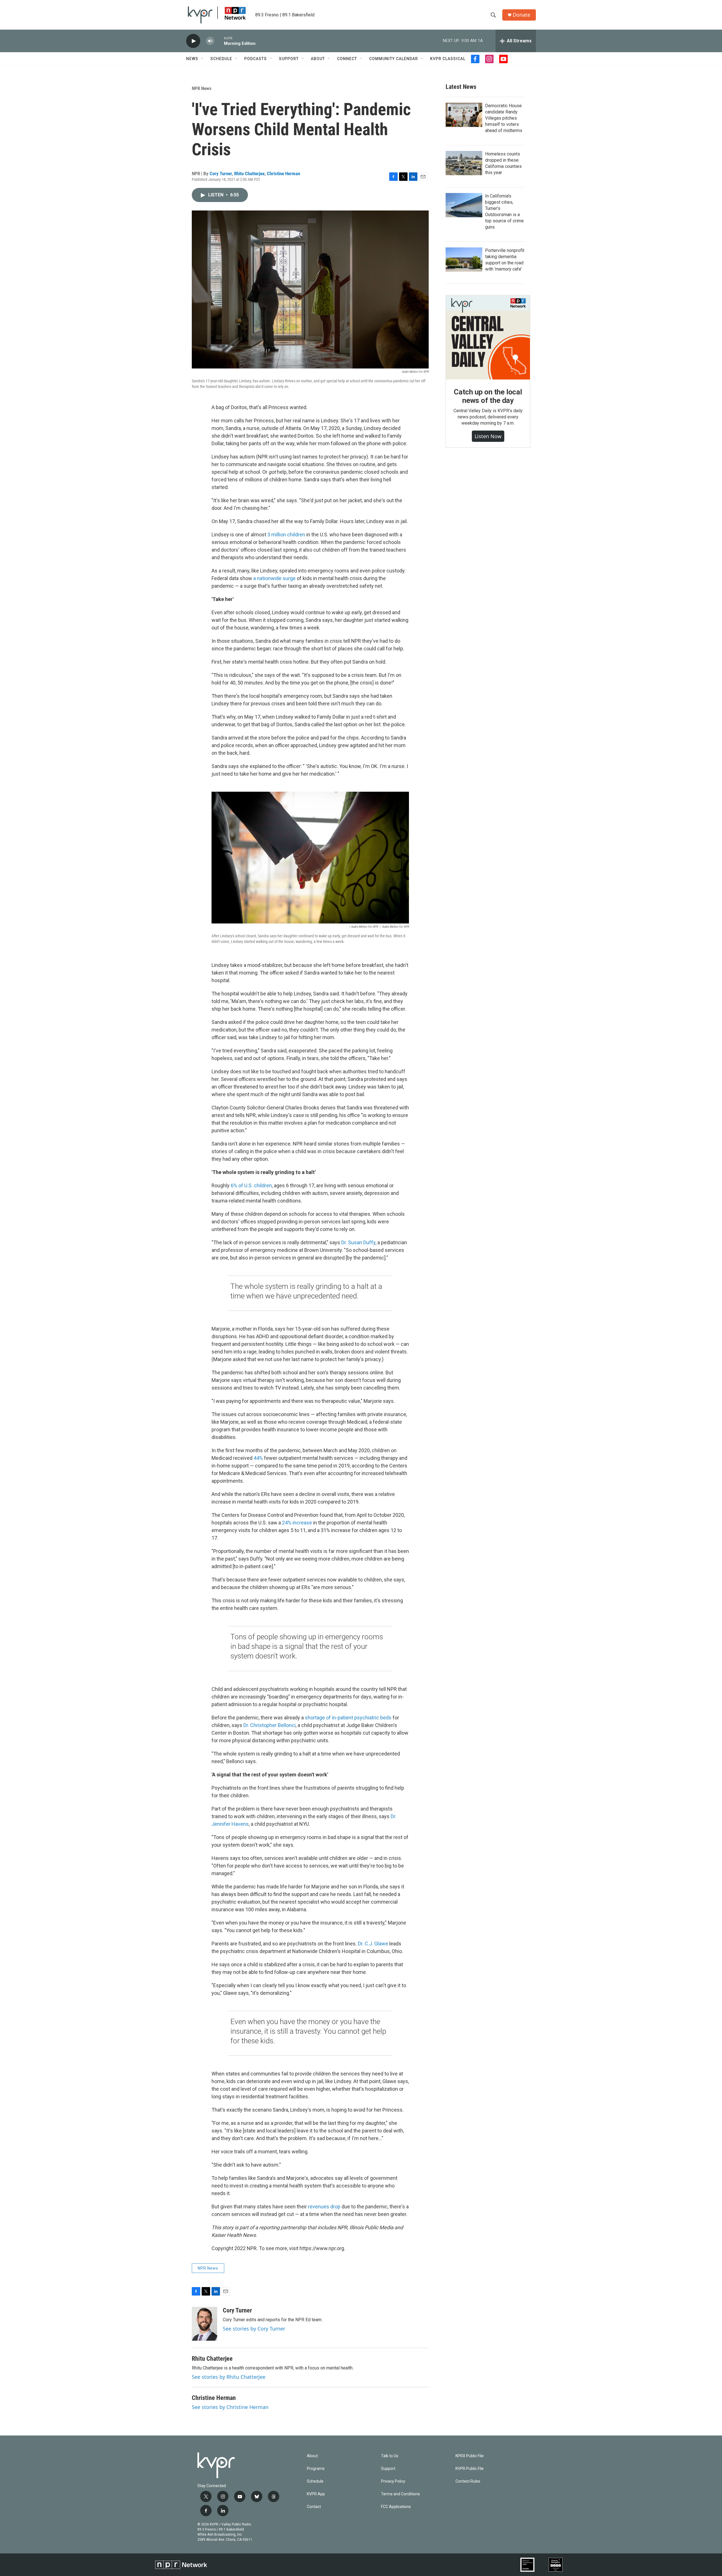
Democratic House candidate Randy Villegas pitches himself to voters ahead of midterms (504, 118)
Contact (314, 2507)
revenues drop (324, 2207)
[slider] (219, 41)
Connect (347, 59)
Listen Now (488, 436)
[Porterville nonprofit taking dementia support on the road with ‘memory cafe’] (464, 260)
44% (258, 1458)
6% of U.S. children (251, 1185)
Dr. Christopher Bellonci (269, 1725)
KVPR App (316, 2494)
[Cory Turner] (204, 2324)
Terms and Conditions (400, 2494)
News (192, 59)
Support (289, 59)
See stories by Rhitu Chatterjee (229, 2377)
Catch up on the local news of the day (488, 396)
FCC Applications (396, 2507)
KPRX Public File (470, 2456)
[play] (193, 41)
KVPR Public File (470, 2469)
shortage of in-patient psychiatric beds (348, 1718)
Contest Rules (468, 2481)
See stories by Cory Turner (254, 2329)
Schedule (221, 59)
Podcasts (256, 59)
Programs (316, 2469)
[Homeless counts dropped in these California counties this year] (464, 163)
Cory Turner (221, 174)
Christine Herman (283, 174)
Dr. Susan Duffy (358, 1242)
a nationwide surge (274, 578)
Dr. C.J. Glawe (373, 1944)
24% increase (297, 1523)
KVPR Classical (448, 59)
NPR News (202, 88)
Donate (521, 15)
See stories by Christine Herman (230, 2407)
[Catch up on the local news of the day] (488, 337)
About (318, 59)
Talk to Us (390, 2456)
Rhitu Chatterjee (249, 174)
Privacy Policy (393, 2481)
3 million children (286, 535)
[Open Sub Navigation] (202, 59)
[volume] (210, 41)
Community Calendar (394, 59)
